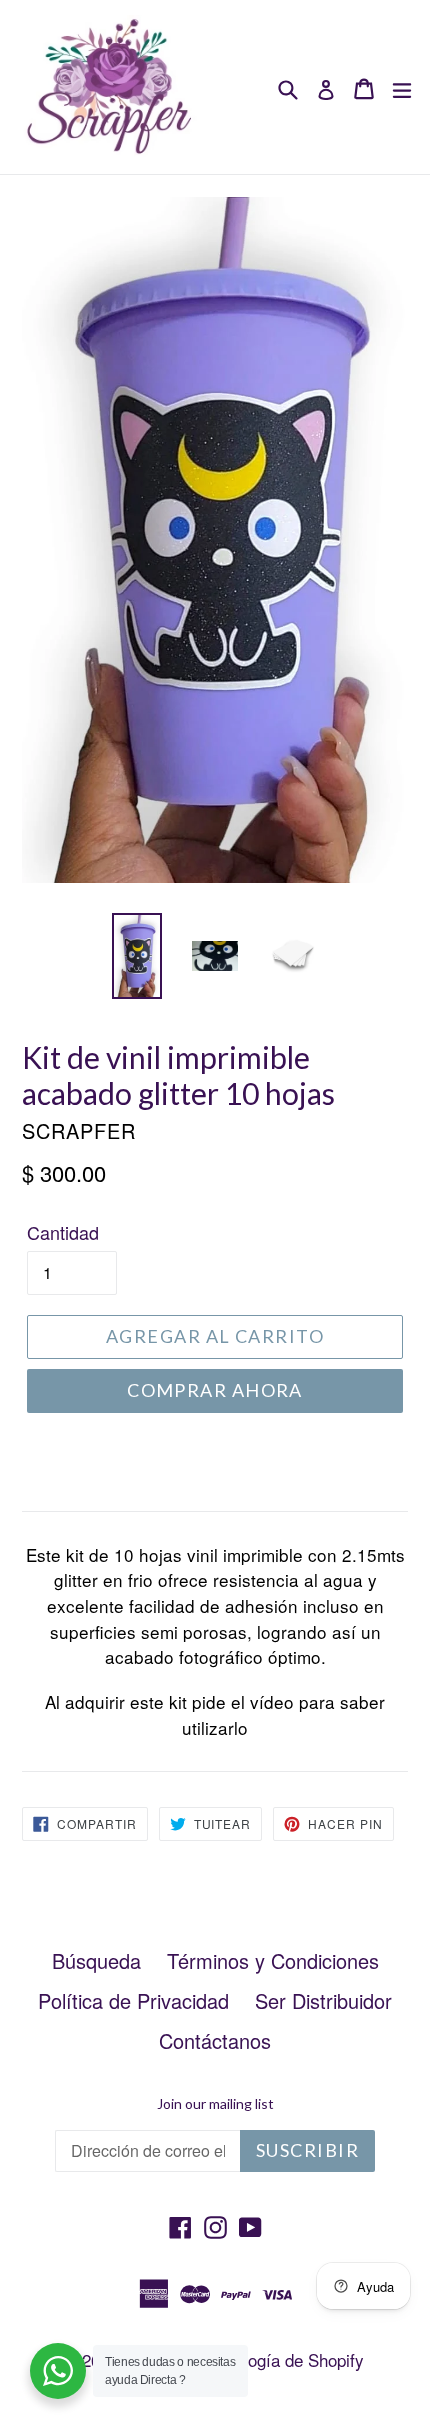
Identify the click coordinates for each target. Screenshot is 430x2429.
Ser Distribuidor (323, 2000)
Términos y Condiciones (273, 1960)
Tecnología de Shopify (282, 2359)
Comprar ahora (215, 1390)
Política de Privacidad (133, 2000)
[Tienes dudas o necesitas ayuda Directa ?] (58, 2371)
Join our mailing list (215, 2104)
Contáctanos (215, 2040)
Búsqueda (96, 1960)
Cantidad (63, 1232)
